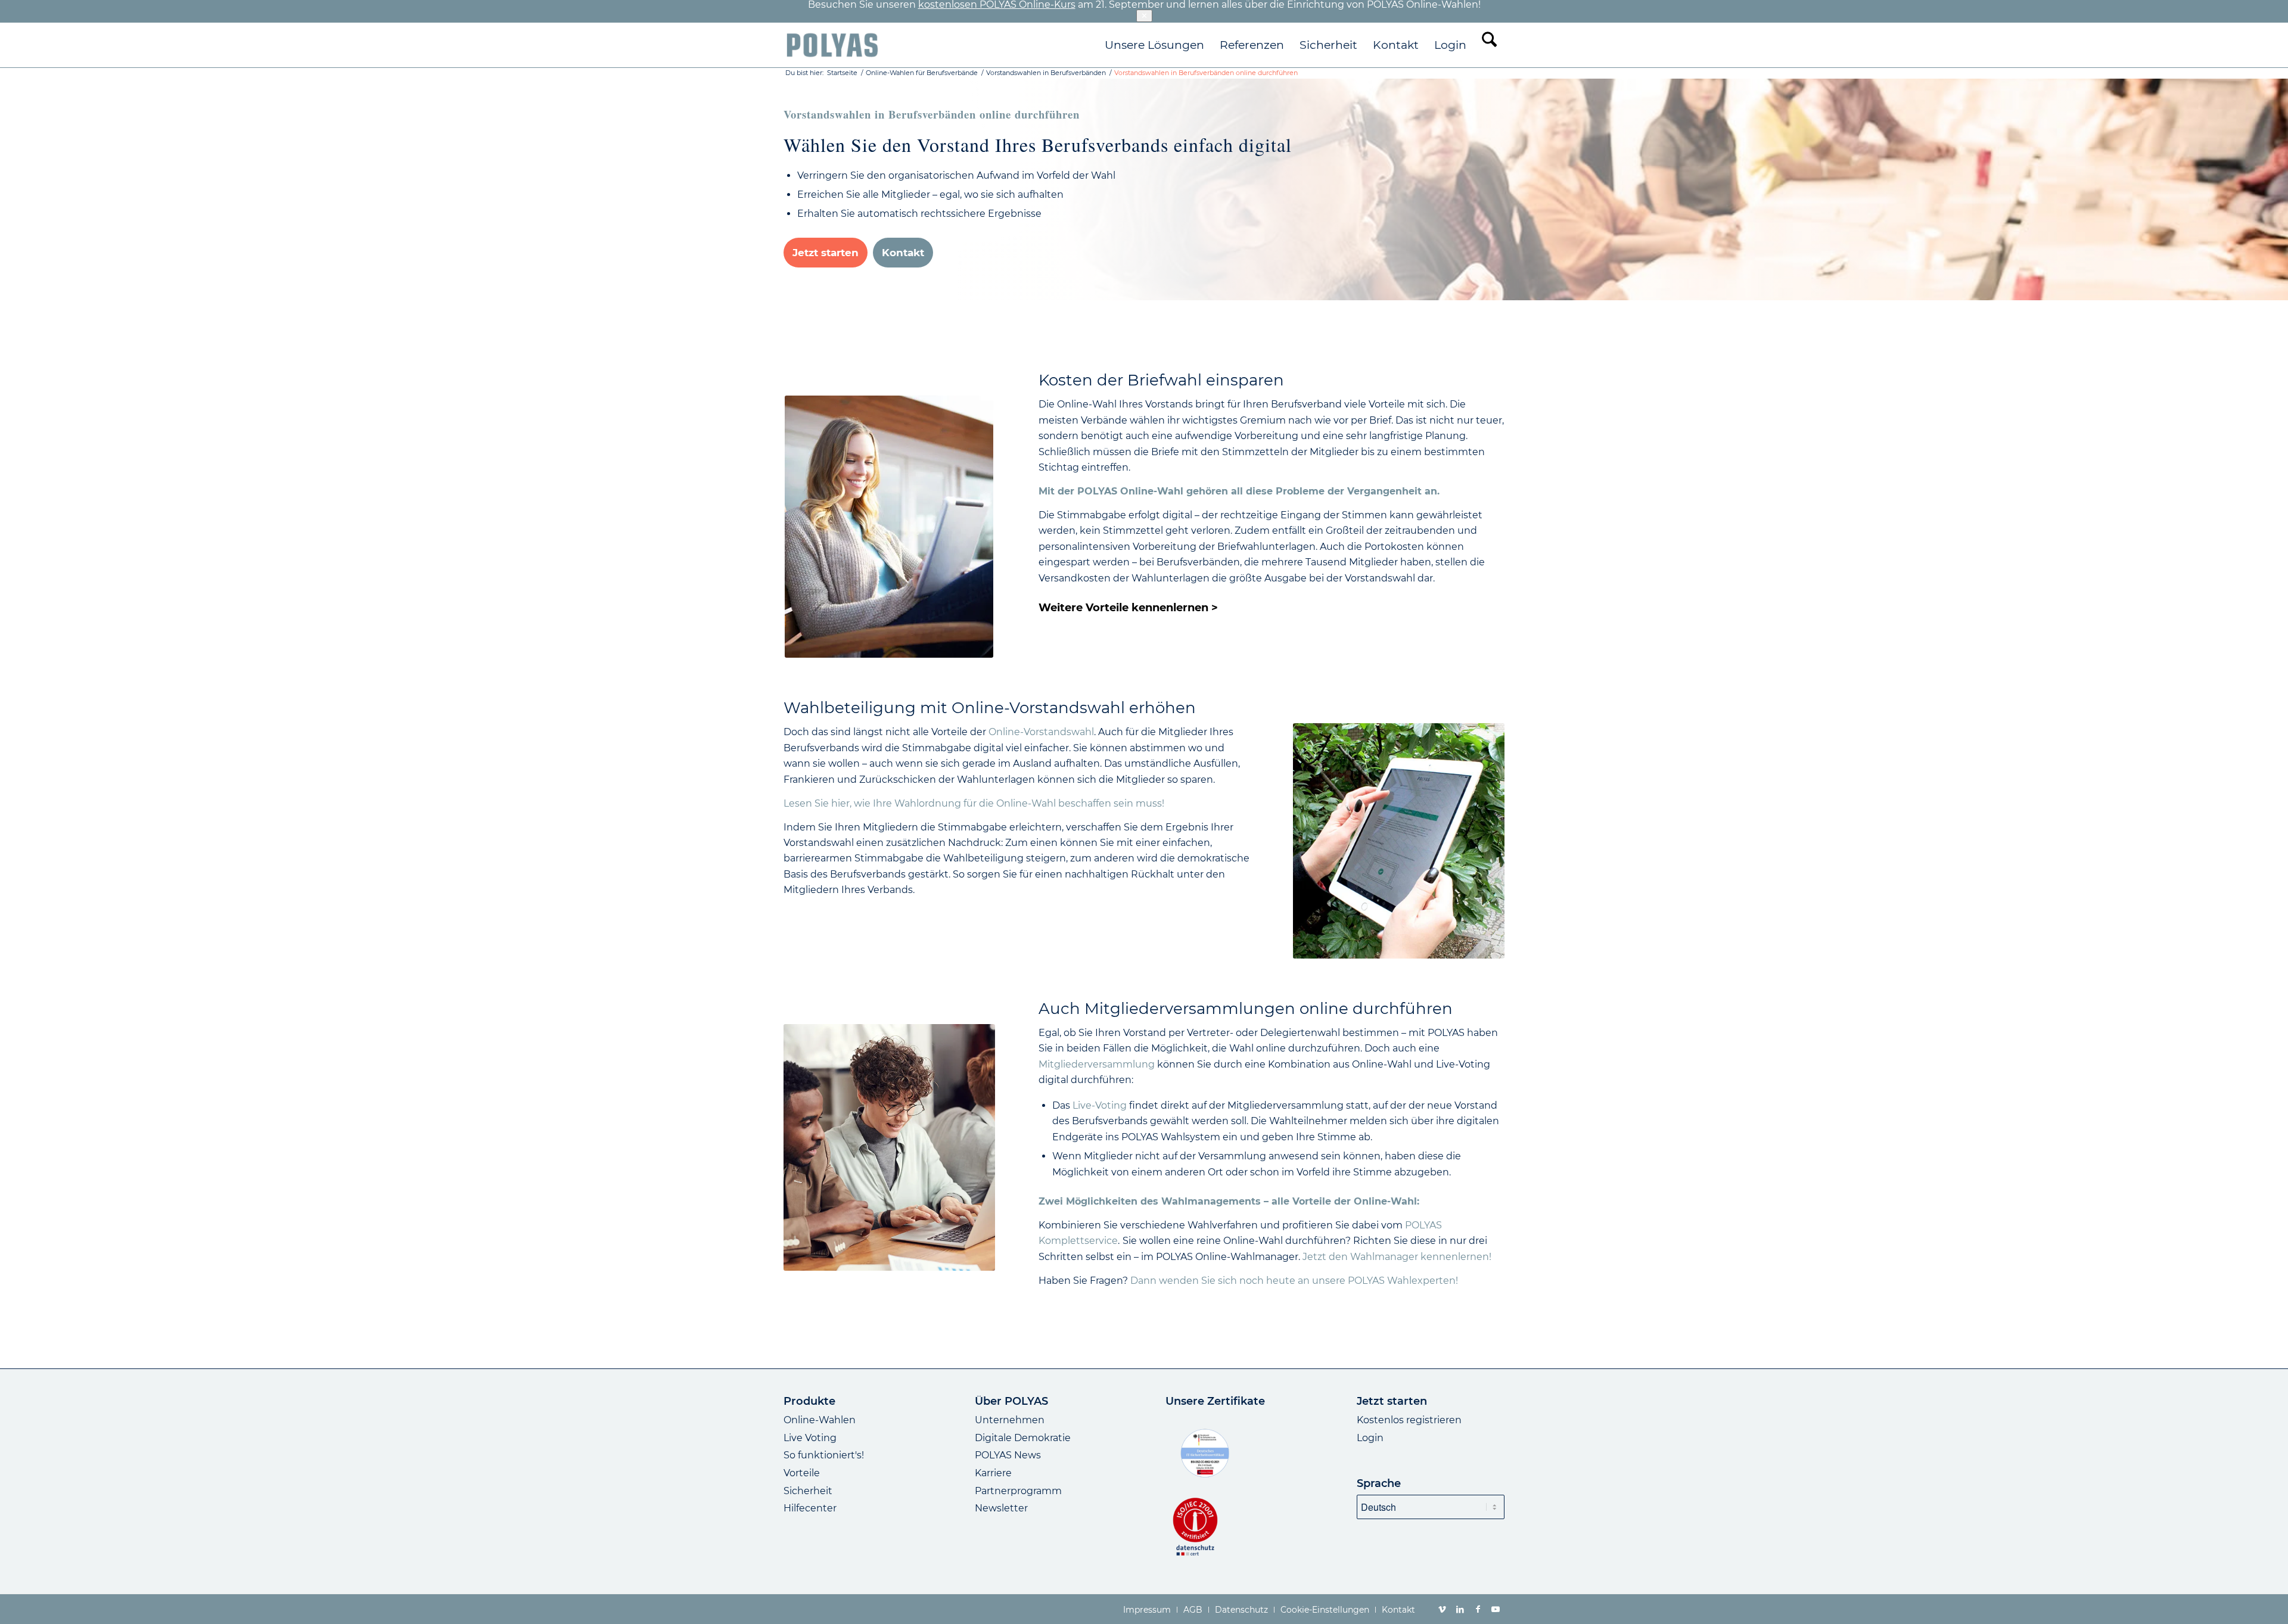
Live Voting (810, 1438)
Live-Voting (1101, 1105)
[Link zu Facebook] (1478, 1609)
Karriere (993, 1473)
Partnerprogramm (1018, 1491)
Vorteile (802, 1473)
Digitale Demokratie (1023, 1438)
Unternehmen (1010, 1420)
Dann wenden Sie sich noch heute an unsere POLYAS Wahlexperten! (1294, 1281)
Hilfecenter (810, 1508)
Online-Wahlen (820, 1420)
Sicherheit (808, 1491)
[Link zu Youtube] (1496, 1609)
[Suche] (1489, 45)
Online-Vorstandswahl (1041, 732)
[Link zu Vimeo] (1442, 1609)
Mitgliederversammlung (1098, 1064)
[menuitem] (1154, 45)
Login (1370, 1438)
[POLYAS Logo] (832, 45)
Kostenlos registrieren (1409, 1420)
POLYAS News (1008, 1455)
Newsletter (1001, 1508)
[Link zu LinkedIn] (1460, 1609)
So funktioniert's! (824, 1455)
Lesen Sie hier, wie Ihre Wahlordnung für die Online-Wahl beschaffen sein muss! (974, 803)
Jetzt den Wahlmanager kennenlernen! (1397, 1257)
